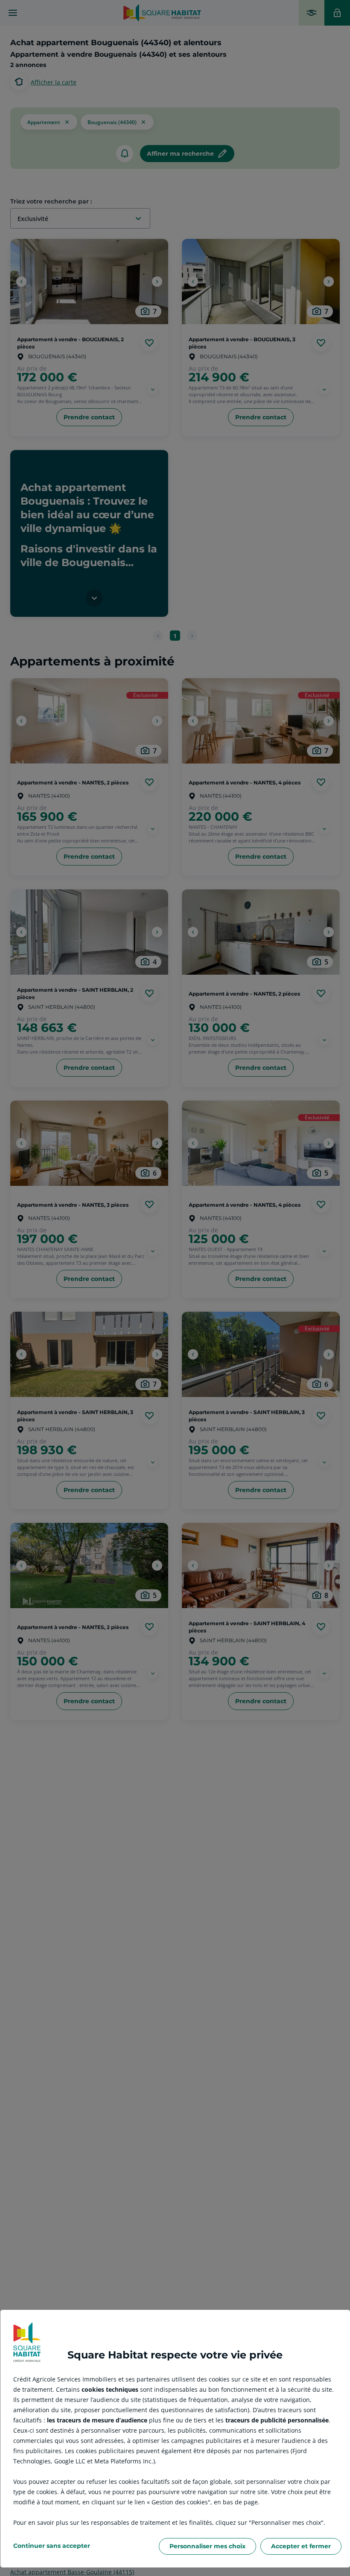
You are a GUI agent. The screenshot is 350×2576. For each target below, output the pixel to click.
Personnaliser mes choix (207, 2546)
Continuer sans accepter (52, 2546)
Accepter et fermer (301, 2546)
